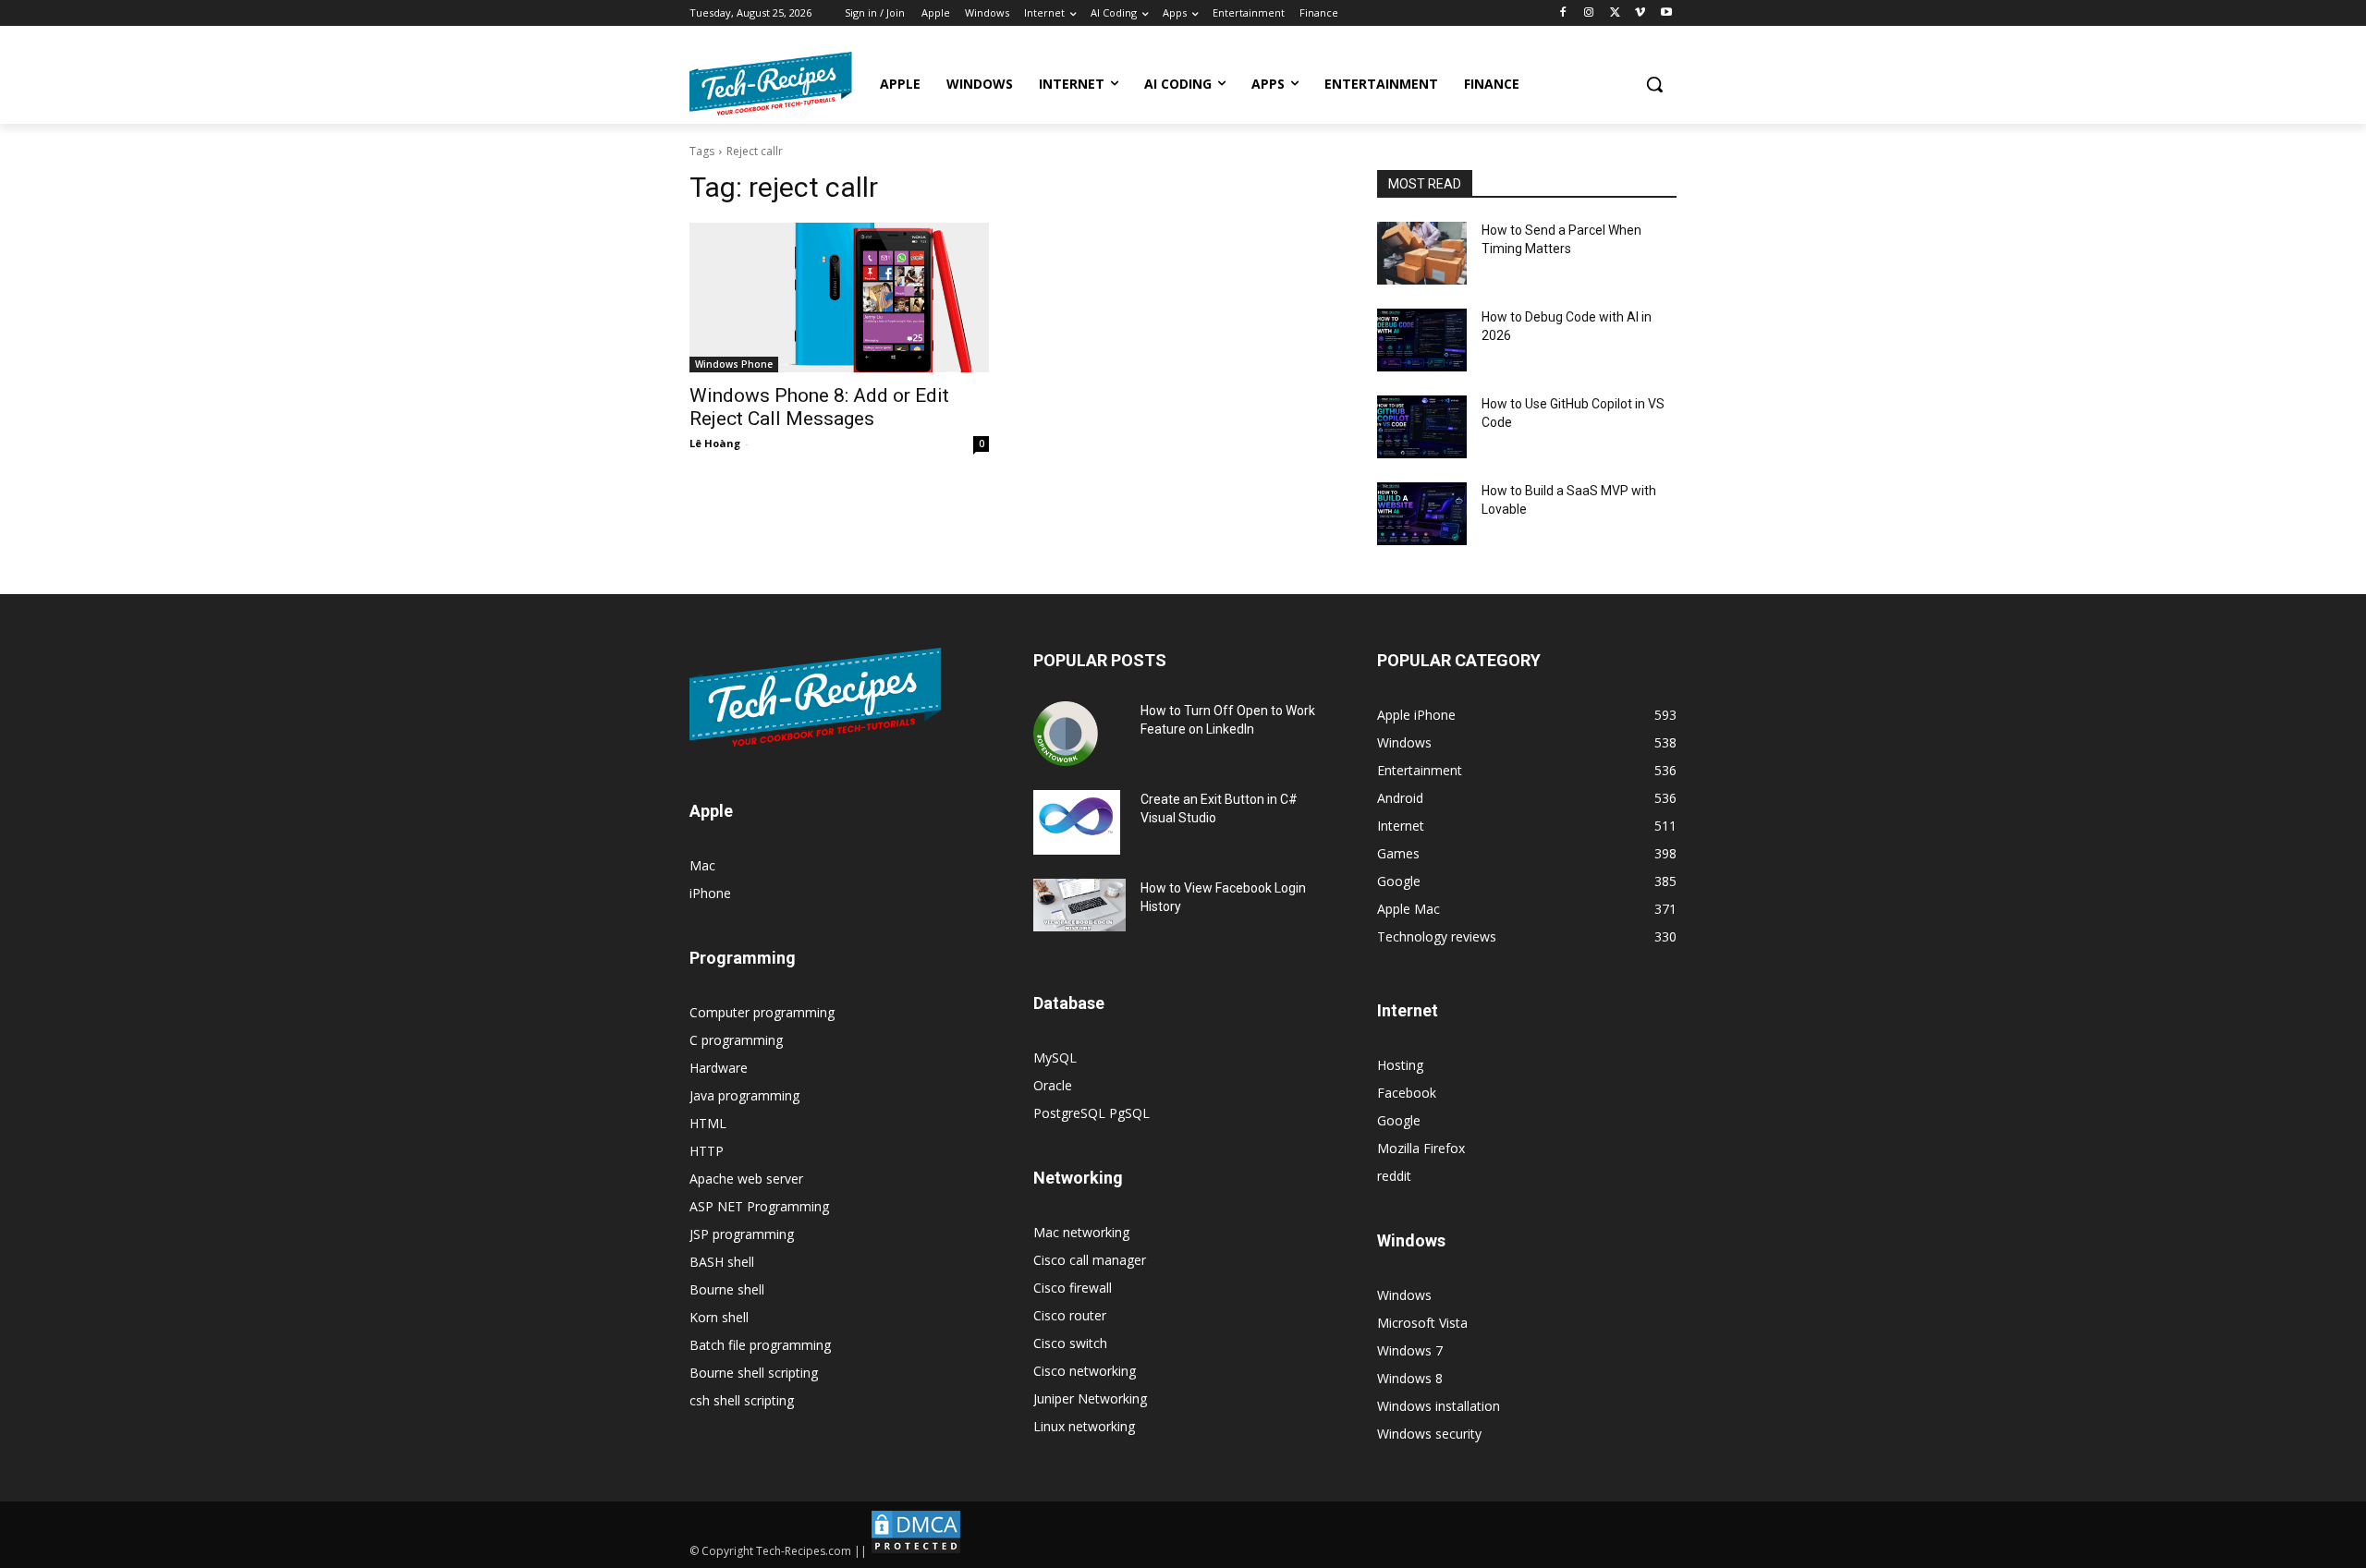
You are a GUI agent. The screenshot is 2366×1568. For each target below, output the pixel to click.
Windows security (1429, 1434)
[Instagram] (1589, 13)
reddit (1394, 1176)
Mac (702, 865)
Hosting (1400, 1065)
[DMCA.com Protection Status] (916, 1551)
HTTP (707, 1151)
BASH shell (722, 1262)
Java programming (744, 1095)
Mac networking (1081, 1232)
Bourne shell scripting (754, 1373)
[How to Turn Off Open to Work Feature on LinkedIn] (1066, 734)
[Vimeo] (1640, 13)
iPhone (710, 893)
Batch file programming (760, 1345)
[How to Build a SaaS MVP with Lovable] (1422, 514)
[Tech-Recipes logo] (771, 84)
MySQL (1055, 1057)
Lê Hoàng (715, 443)
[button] (1654, 84)
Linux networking (1084, 1426)
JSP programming (742, 1234)
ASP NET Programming (759, 1206)
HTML (708, 1123)
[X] (1615, 13)
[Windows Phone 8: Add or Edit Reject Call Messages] (839, 298)
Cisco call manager (1090, 1260)
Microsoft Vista (1422, 1323)
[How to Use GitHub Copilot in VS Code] (1422, 427)
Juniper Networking (1090, 1398)
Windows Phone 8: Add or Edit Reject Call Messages (819, 407)
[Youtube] (1666, 13)
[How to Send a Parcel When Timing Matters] (1422, 253)
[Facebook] (1563, 13)
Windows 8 (1410, 1378)
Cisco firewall (1073, 1288)
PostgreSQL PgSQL (1092, 1113)
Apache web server (746, 1179)
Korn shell (719, 1317)
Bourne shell (727, 1289)
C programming (736, 1040)
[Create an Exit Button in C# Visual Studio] (1077, 822)
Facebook (1407, 1093)
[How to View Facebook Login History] (1079, 905)
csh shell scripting (742, 1400)
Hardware (719, 1068)
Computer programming (762, 1012)
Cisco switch (1070, 1343)
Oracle (1053, 1085)
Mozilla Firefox (1421, 1148)
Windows (1404, 1295)
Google (1399, 1120)
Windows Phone (734, 364)
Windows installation (1439, 1406)
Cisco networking (1085, 1371)
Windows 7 (1410, 1350)
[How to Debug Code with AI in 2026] (1422, 340)
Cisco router (1070, 1315)
